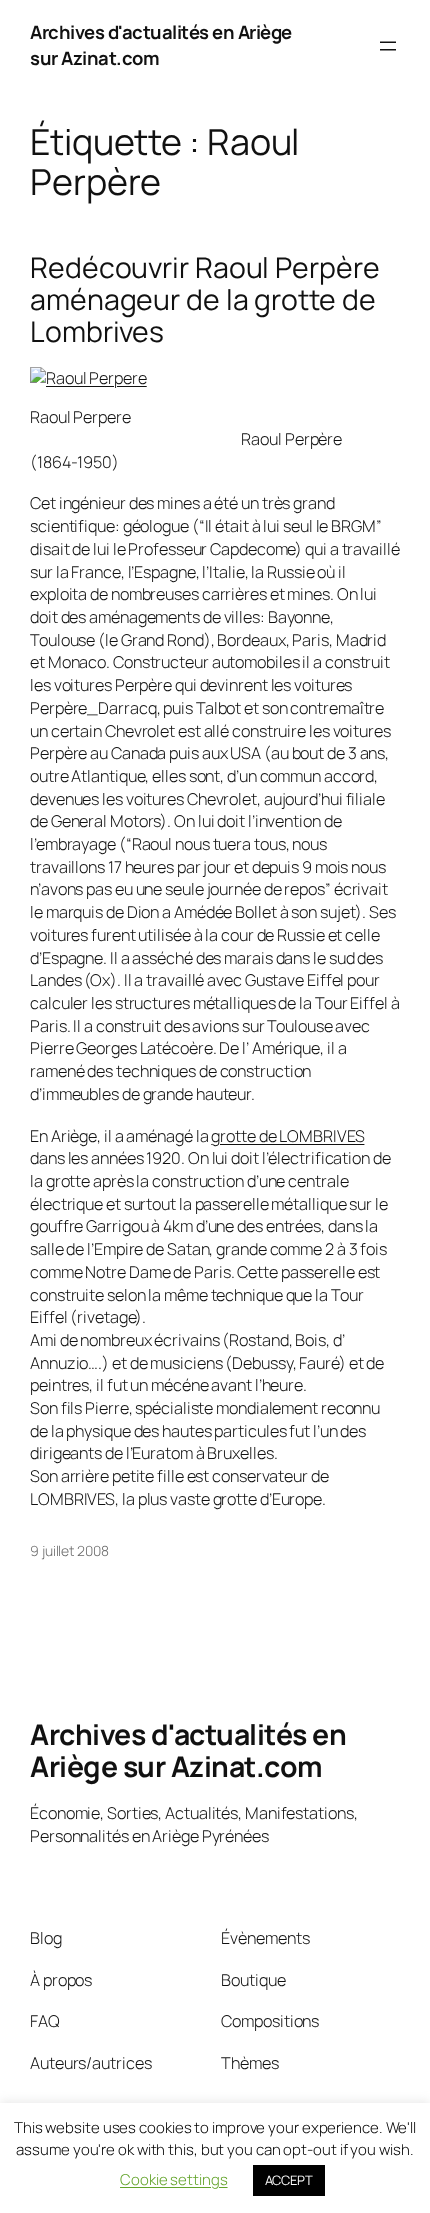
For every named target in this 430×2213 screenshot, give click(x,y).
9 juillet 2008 (69, 1550)
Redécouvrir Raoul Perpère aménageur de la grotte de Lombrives (205, 300)
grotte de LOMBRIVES (287, 1136)
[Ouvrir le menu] (388, 46)
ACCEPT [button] (289, 2180)
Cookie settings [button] (174, 2179)
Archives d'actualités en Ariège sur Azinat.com (161, 45)
